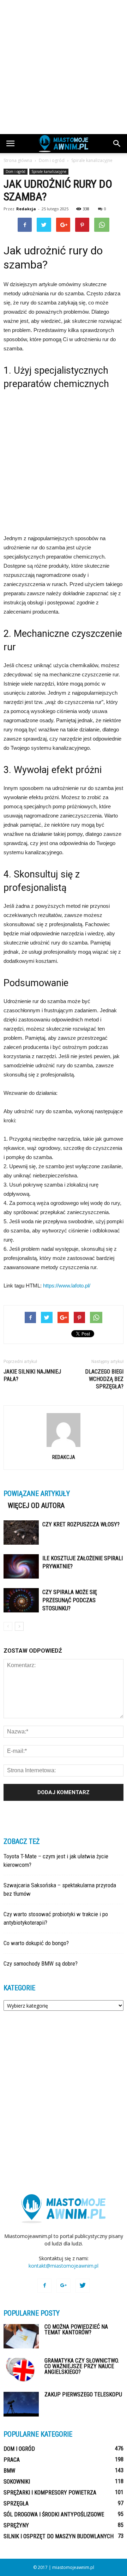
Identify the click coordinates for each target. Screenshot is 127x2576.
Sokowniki (17, 2482)
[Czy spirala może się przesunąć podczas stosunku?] (21, 1600)
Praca (12, 2460)
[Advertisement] (64, 67)
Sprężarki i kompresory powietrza (50, 2493)
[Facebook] (44, 2286)
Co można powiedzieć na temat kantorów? (76, 2330)
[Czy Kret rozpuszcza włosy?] (21, 1533)
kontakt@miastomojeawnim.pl (64, 2266)
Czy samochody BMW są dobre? (41, 1963)
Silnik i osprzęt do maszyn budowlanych (59, 2536)
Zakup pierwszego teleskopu (83, 2394)
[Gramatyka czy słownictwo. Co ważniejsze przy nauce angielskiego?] (21, 2370)
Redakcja (26, 209)
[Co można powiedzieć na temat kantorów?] (21, 2336)
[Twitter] (83, 2286)
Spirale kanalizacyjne (49, 171)
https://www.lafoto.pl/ (67, 1286)
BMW (9, 2471)
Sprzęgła (16, 2503)
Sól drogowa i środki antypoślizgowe (54, 2514)
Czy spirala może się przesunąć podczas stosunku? (70, 1600)
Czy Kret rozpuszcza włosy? (81, 1524)
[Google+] (64, 2286)
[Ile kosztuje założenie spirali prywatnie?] (21, 1566)
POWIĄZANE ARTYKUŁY (37, 1494)
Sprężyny (16, 2525)
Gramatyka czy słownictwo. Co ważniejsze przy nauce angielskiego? (82, 2366)
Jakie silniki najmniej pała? (32, 1375)
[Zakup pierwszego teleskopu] (21, 2404)
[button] (117, 144)
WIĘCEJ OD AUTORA (36, 1506)
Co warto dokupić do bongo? (36, 1943)
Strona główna (18, 160)
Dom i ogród (16, 171)
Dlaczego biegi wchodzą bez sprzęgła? (104, 1379)
